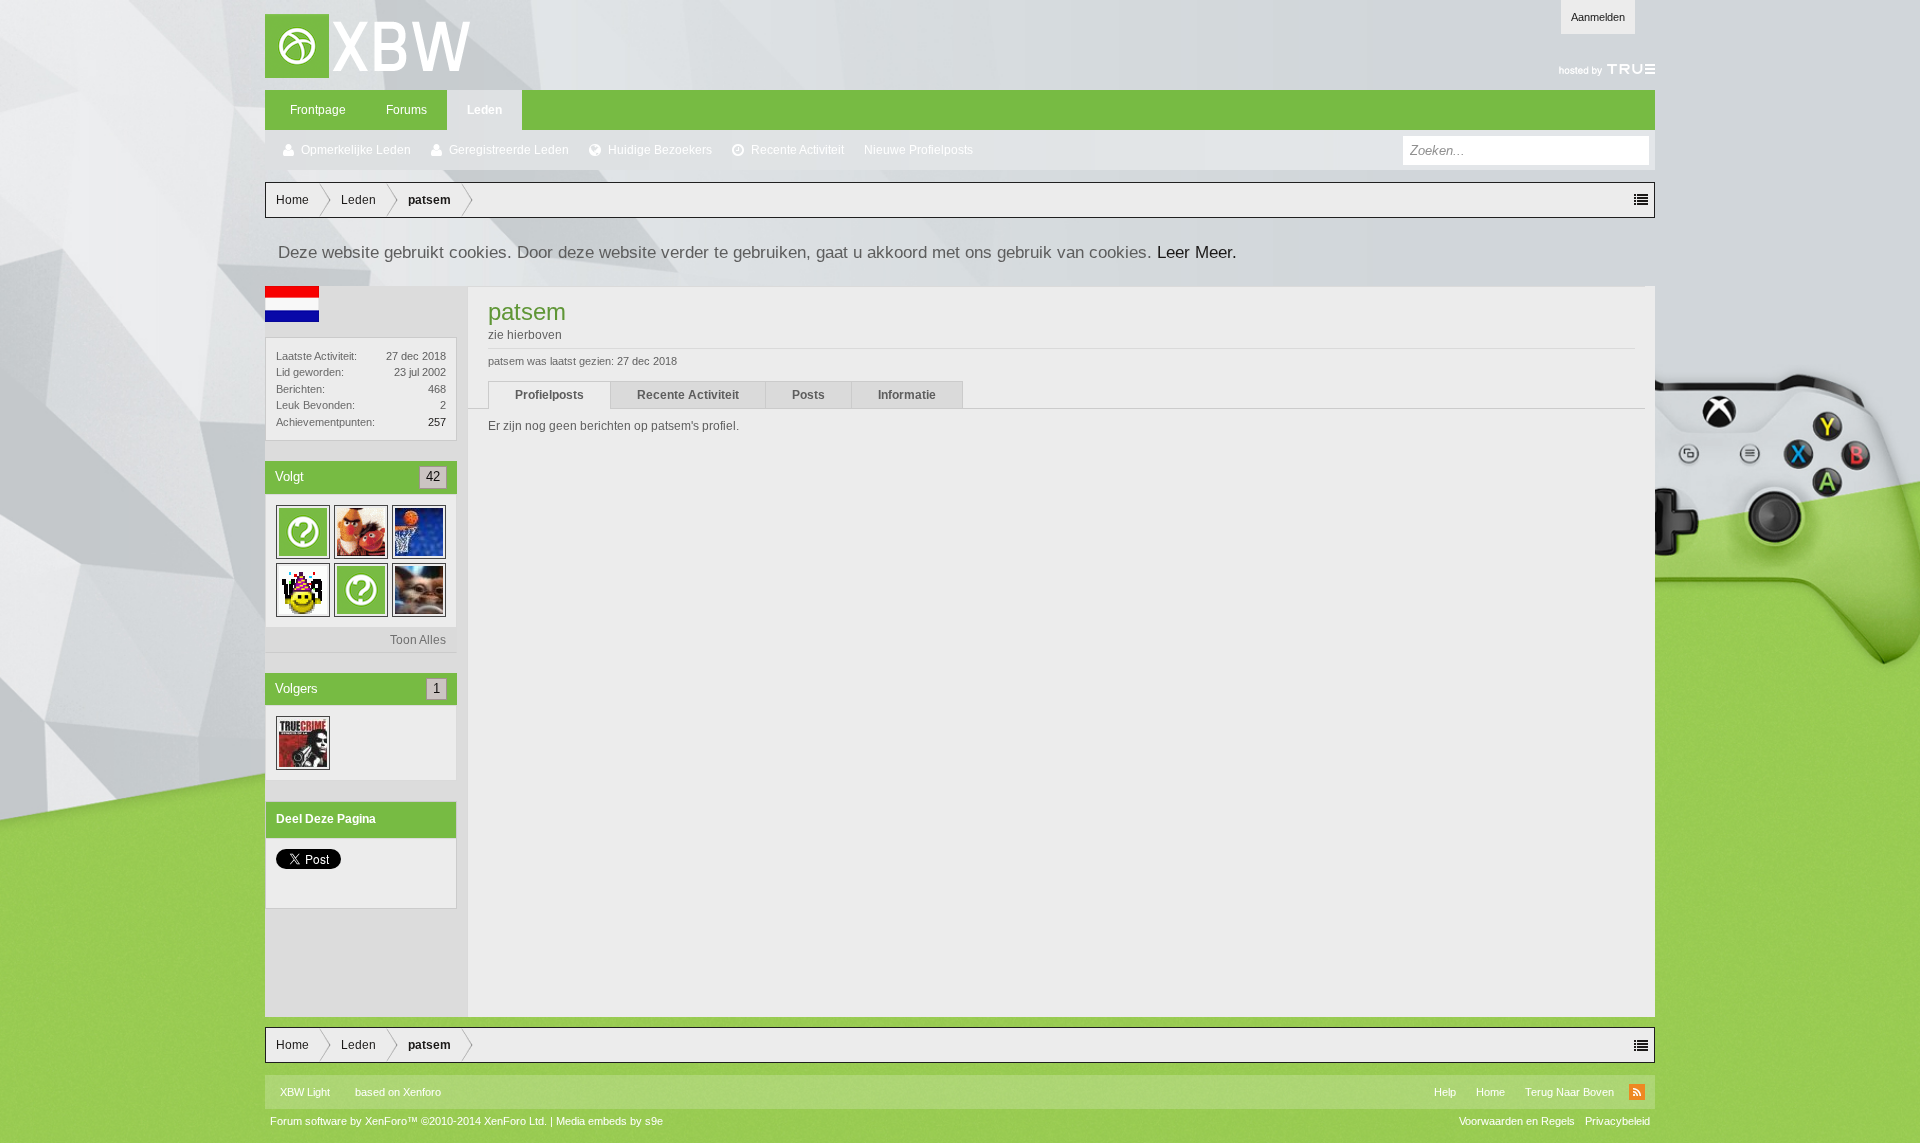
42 (433, 476)
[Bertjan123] (361, 532)
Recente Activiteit (797, 150)
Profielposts (549, 395)
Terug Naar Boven (1569, 1092)
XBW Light (305, 1092)
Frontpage (318, 110)
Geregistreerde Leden (509, 150)
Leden (484, 110)
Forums (406, 110)
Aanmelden (1598, 17)
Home (1490, 1092)
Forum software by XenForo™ (408, 1121)
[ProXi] (419, 590)
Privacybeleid (1617, 1121)
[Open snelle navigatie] (1641, 200)
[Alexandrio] (361, 590)
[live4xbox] (303, 743)
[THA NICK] (419, 532)
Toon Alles (418, 640)
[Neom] (303, 532)
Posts (808, 395)
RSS (1637, 1092)
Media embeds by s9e (609, 1121)
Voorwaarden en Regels (1517, 1121)
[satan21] (303, 590)
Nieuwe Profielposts (918, 150)
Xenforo (422, 1092)
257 (437, 422)
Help (1445, 1092)
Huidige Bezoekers (660, 150)
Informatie (907, 395)
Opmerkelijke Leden (356, 150)
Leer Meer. (1197, 252)
